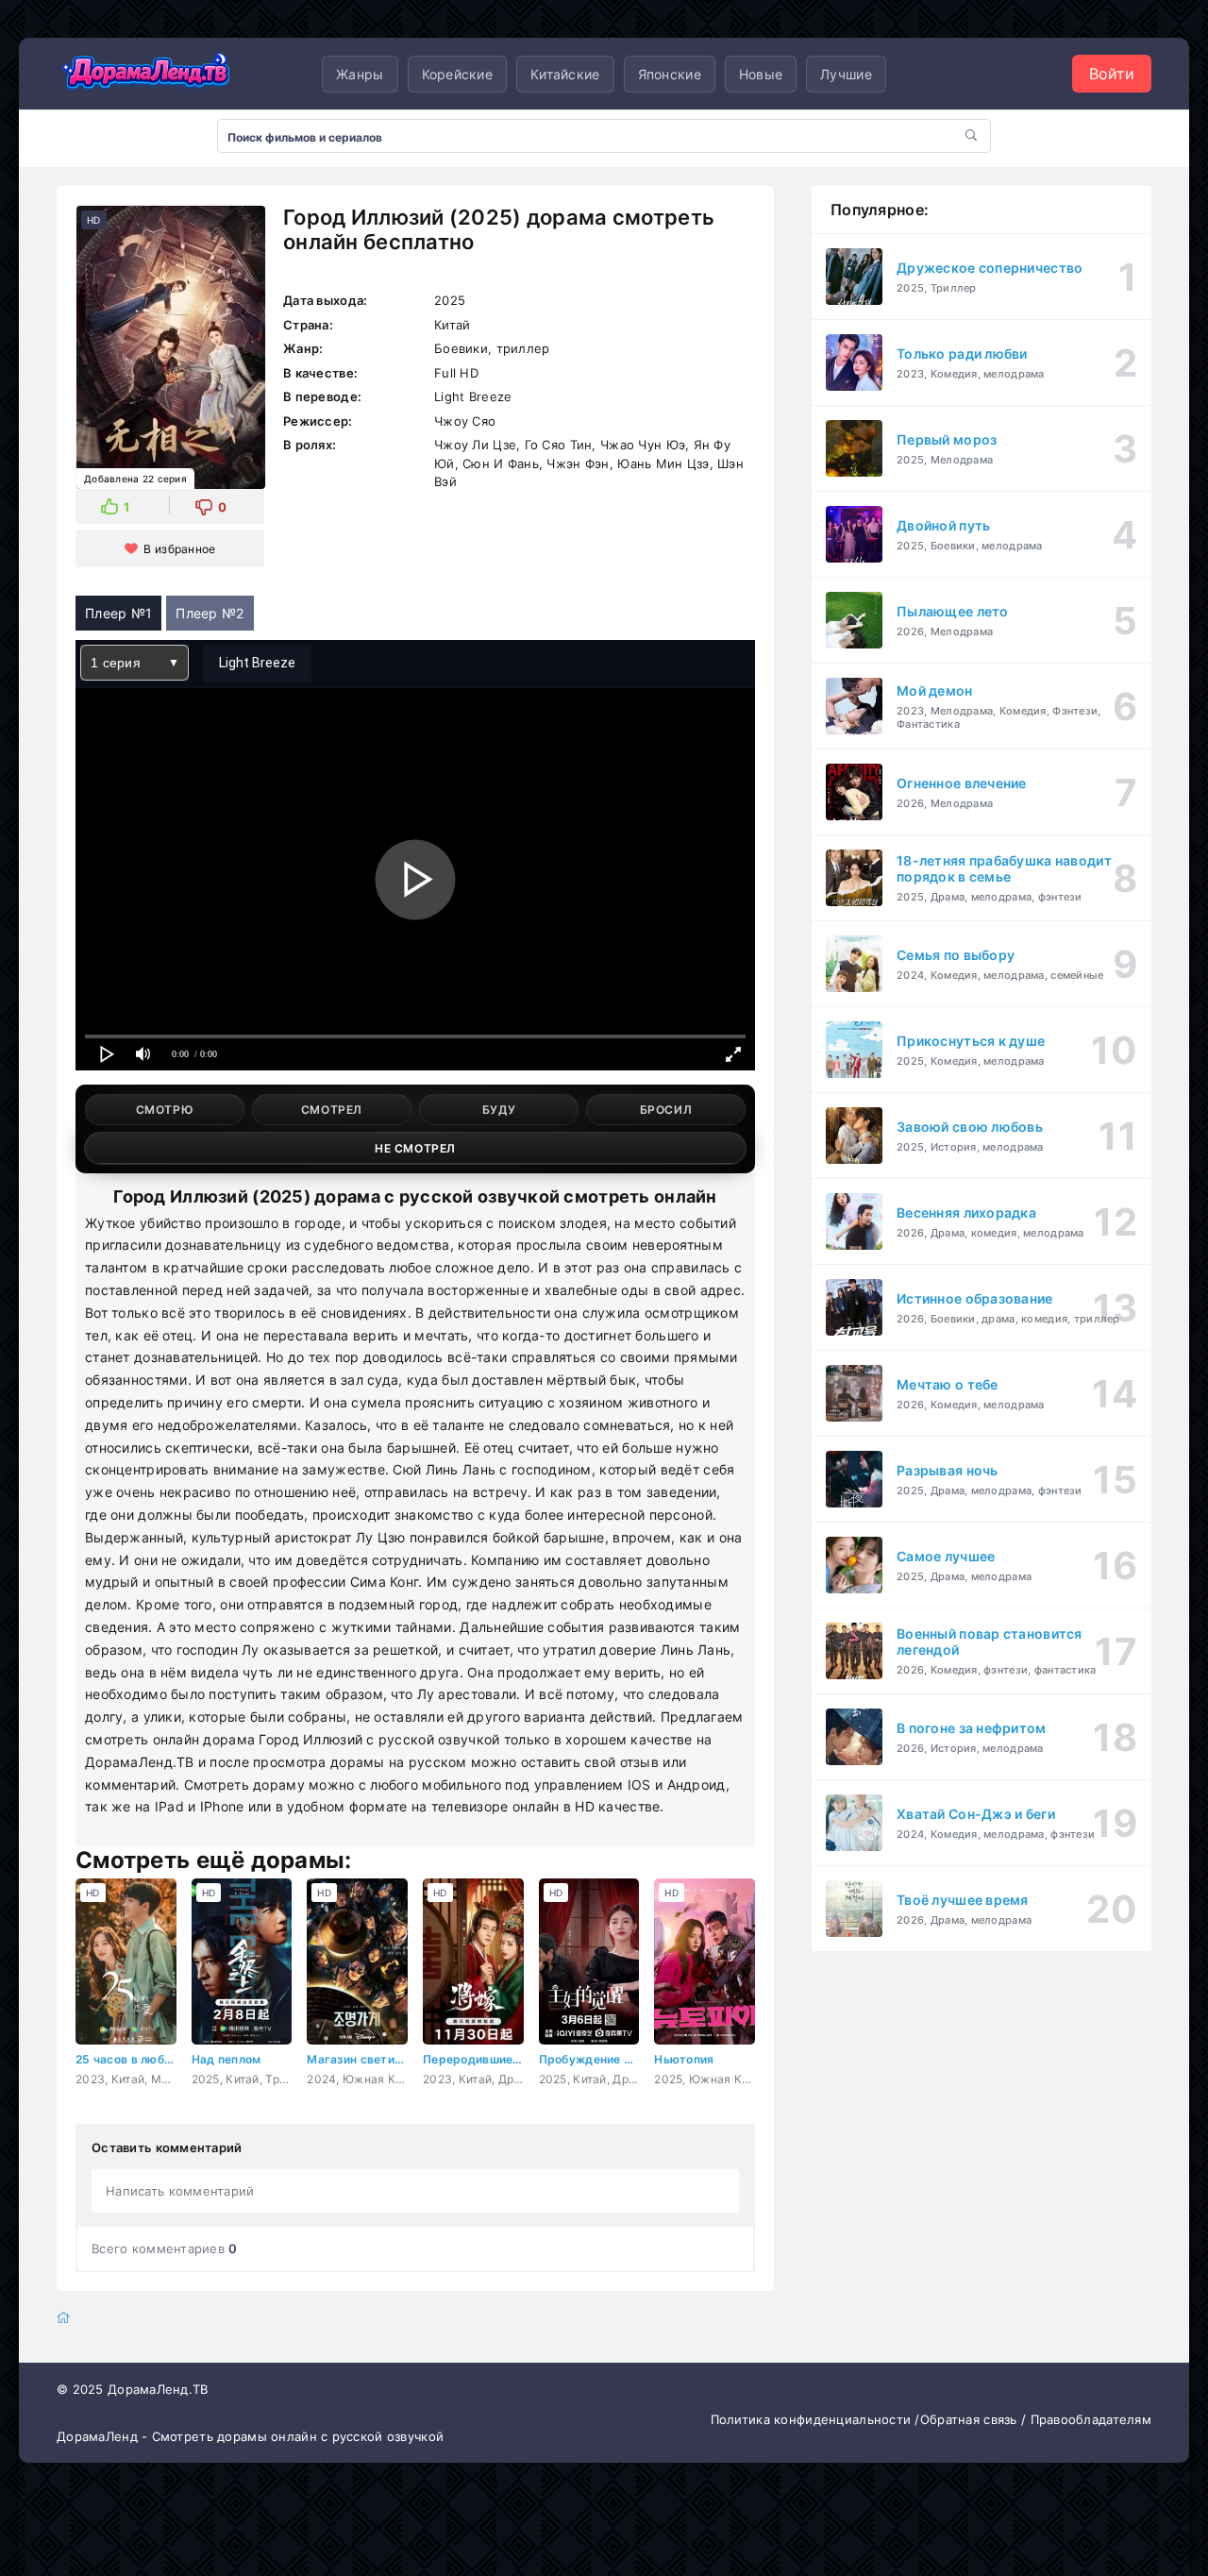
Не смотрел (415, 1148)
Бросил (666, 1110)
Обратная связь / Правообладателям (1036, 2419)
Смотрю (165, 1110)
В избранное (179, 549)
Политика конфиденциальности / (815, 2419)
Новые (761, 74)
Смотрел (332, 1110)
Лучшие (846, 74)
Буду (499, 1110)
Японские (670, 74)
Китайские (565, 74)
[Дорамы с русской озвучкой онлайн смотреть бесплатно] (146, 74)
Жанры (360, 74)
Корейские (458, 74)
